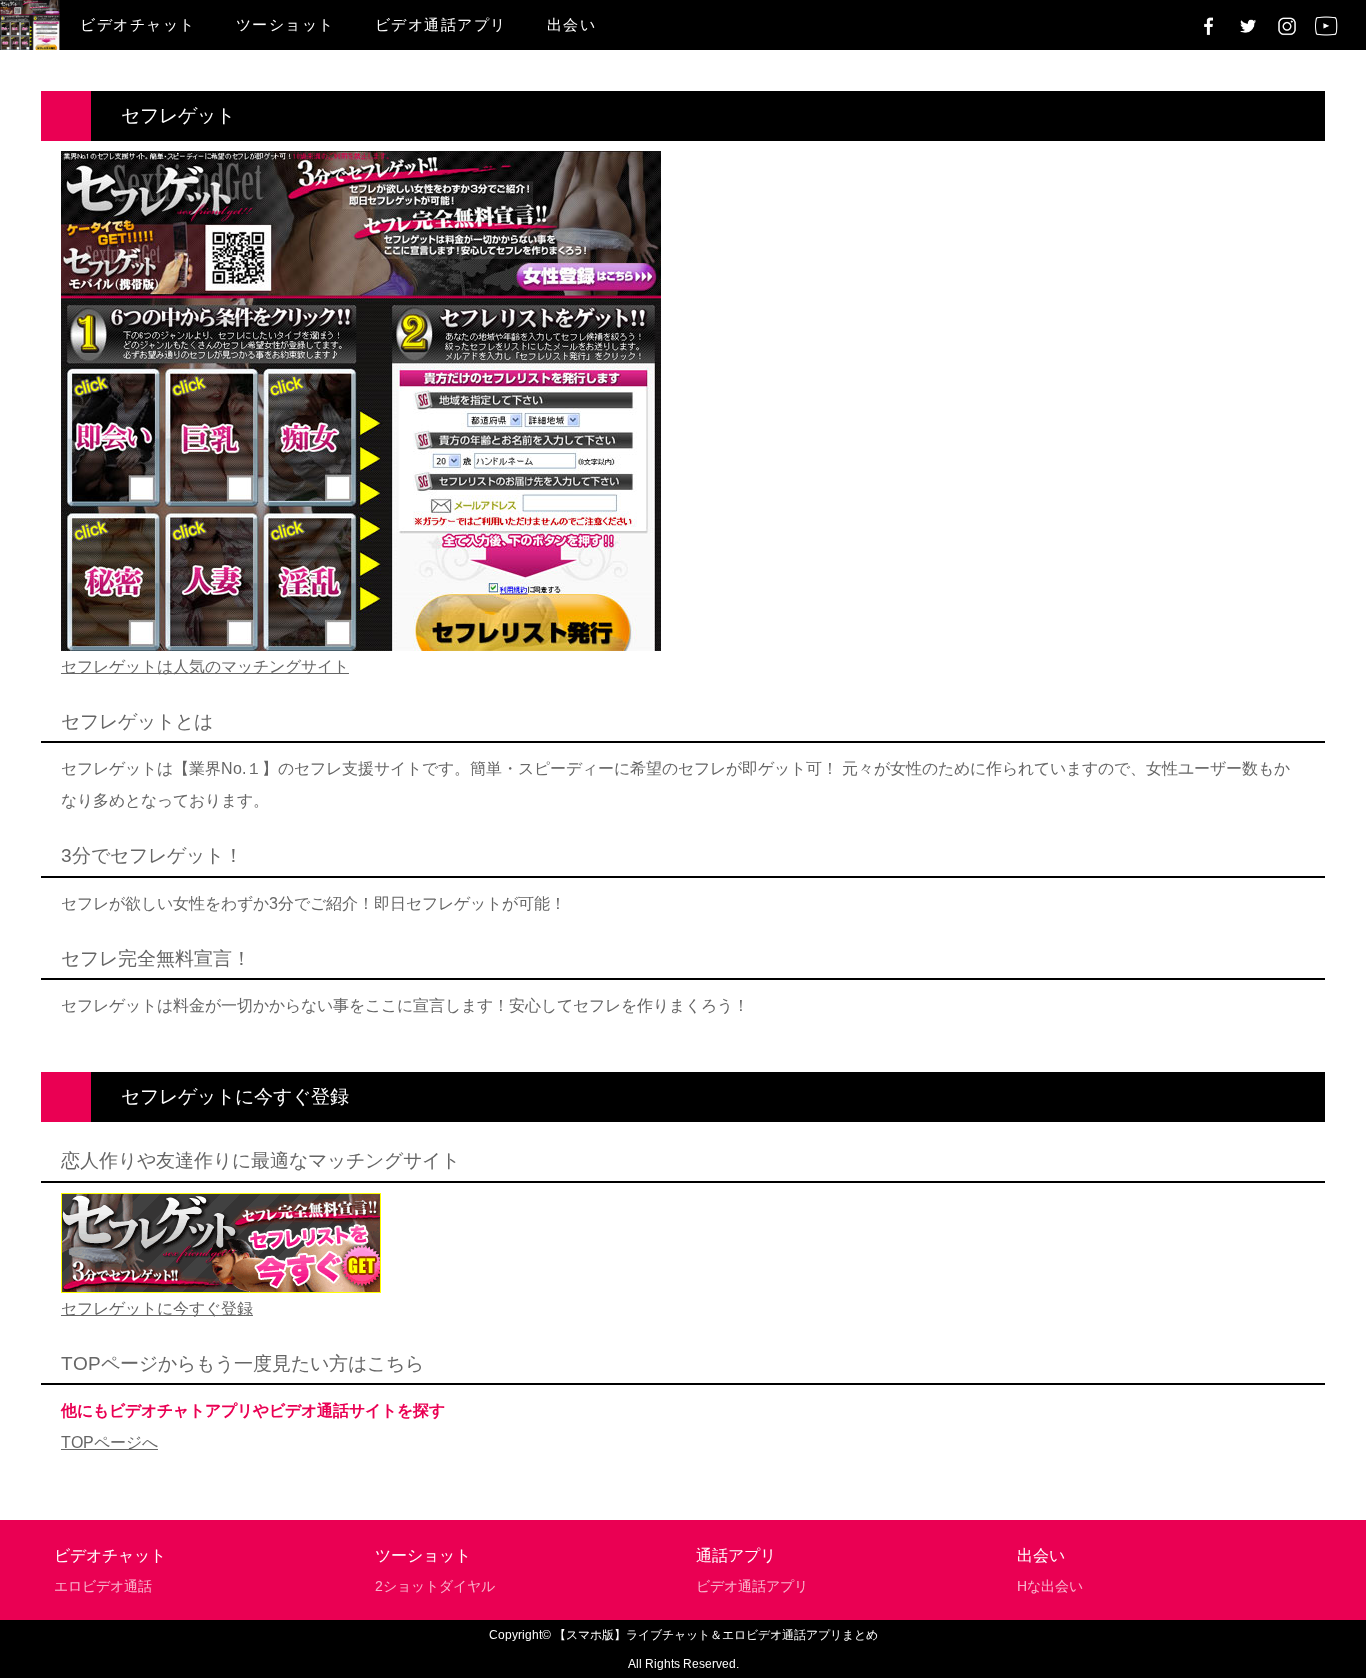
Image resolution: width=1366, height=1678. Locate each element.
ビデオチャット (138, 24)
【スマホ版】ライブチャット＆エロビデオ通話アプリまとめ (716, 1635)
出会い (572, 24)
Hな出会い (1050, 1586)
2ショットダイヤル (435, 1586)
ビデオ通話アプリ (441, 24)
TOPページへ (109, 1442)
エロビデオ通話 (103, 1586)
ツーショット (285, 24)
